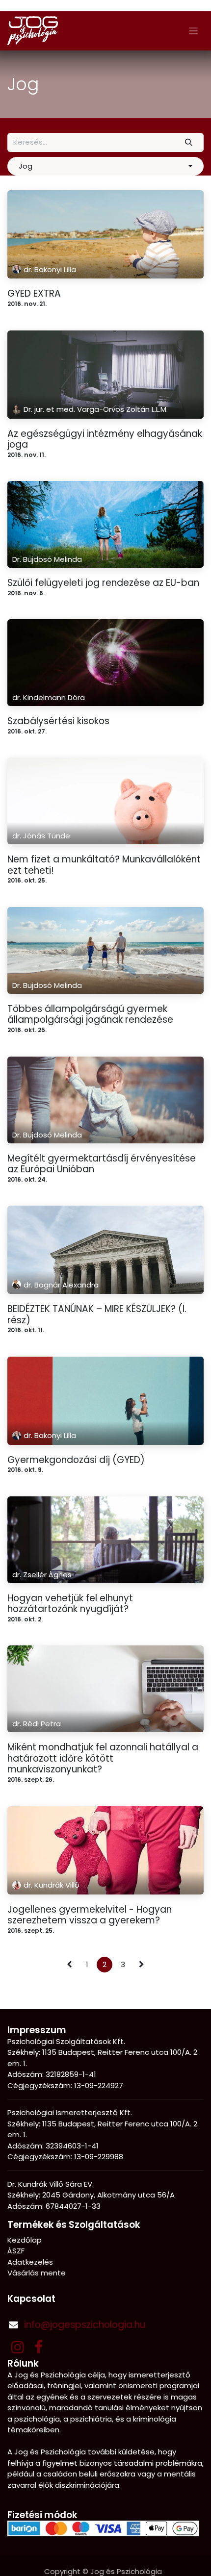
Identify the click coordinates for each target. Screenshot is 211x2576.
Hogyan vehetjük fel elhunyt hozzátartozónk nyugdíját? (70, 1604)
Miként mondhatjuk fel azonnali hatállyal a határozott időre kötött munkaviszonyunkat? (103, 1759)
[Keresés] (189, 142)
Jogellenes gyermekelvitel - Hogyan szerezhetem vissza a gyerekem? (90, 1915)
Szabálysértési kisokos (58, 721)
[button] (105, 166)
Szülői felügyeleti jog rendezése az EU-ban (103, 583)
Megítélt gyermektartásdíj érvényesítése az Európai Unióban (102, 1164)
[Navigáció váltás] (194, 31)
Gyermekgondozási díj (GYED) (76, 1460)
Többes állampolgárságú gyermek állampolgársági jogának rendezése (90, 1015)
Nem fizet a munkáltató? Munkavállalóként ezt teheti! (104, 865)
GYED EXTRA (34, 294)
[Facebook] (39, 2347)
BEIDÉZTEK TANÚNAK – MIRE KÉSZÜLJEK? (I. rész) (97, 1315)
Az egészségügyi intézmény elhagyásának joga (105, 440)
